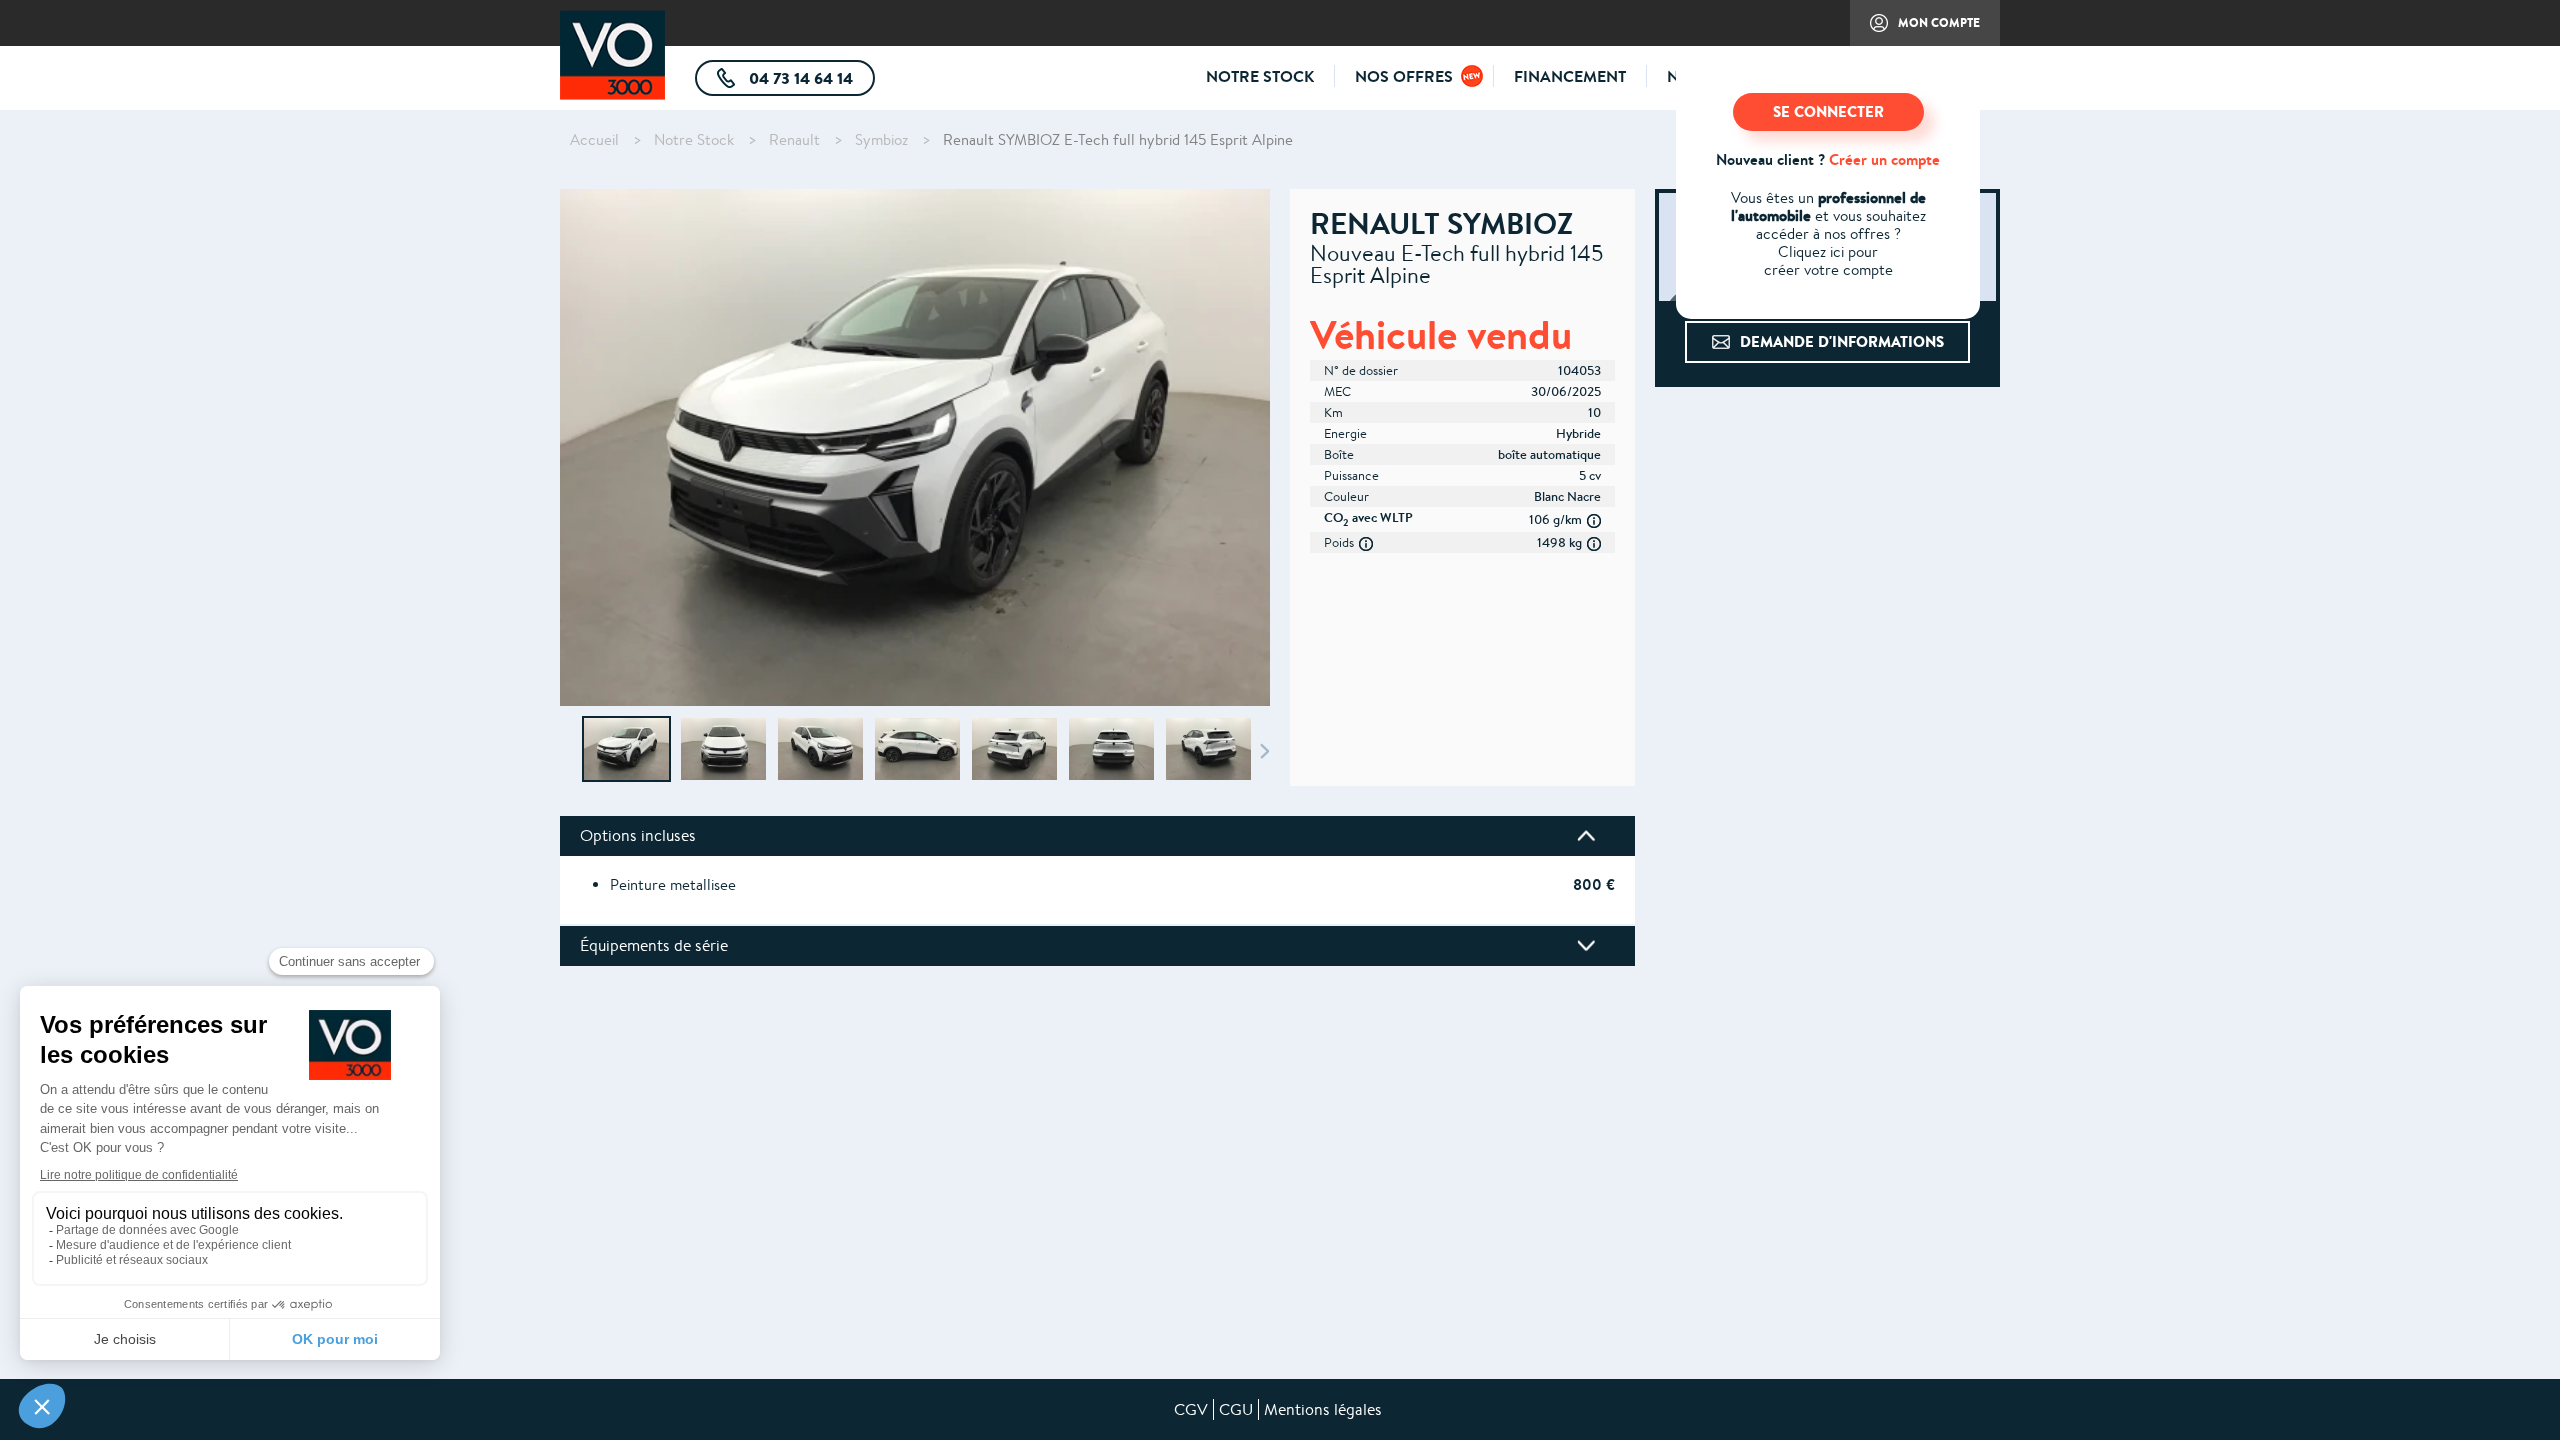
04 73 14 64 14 (810, 81)
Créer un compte (1884, 159)
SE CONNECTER (1828, 111)
